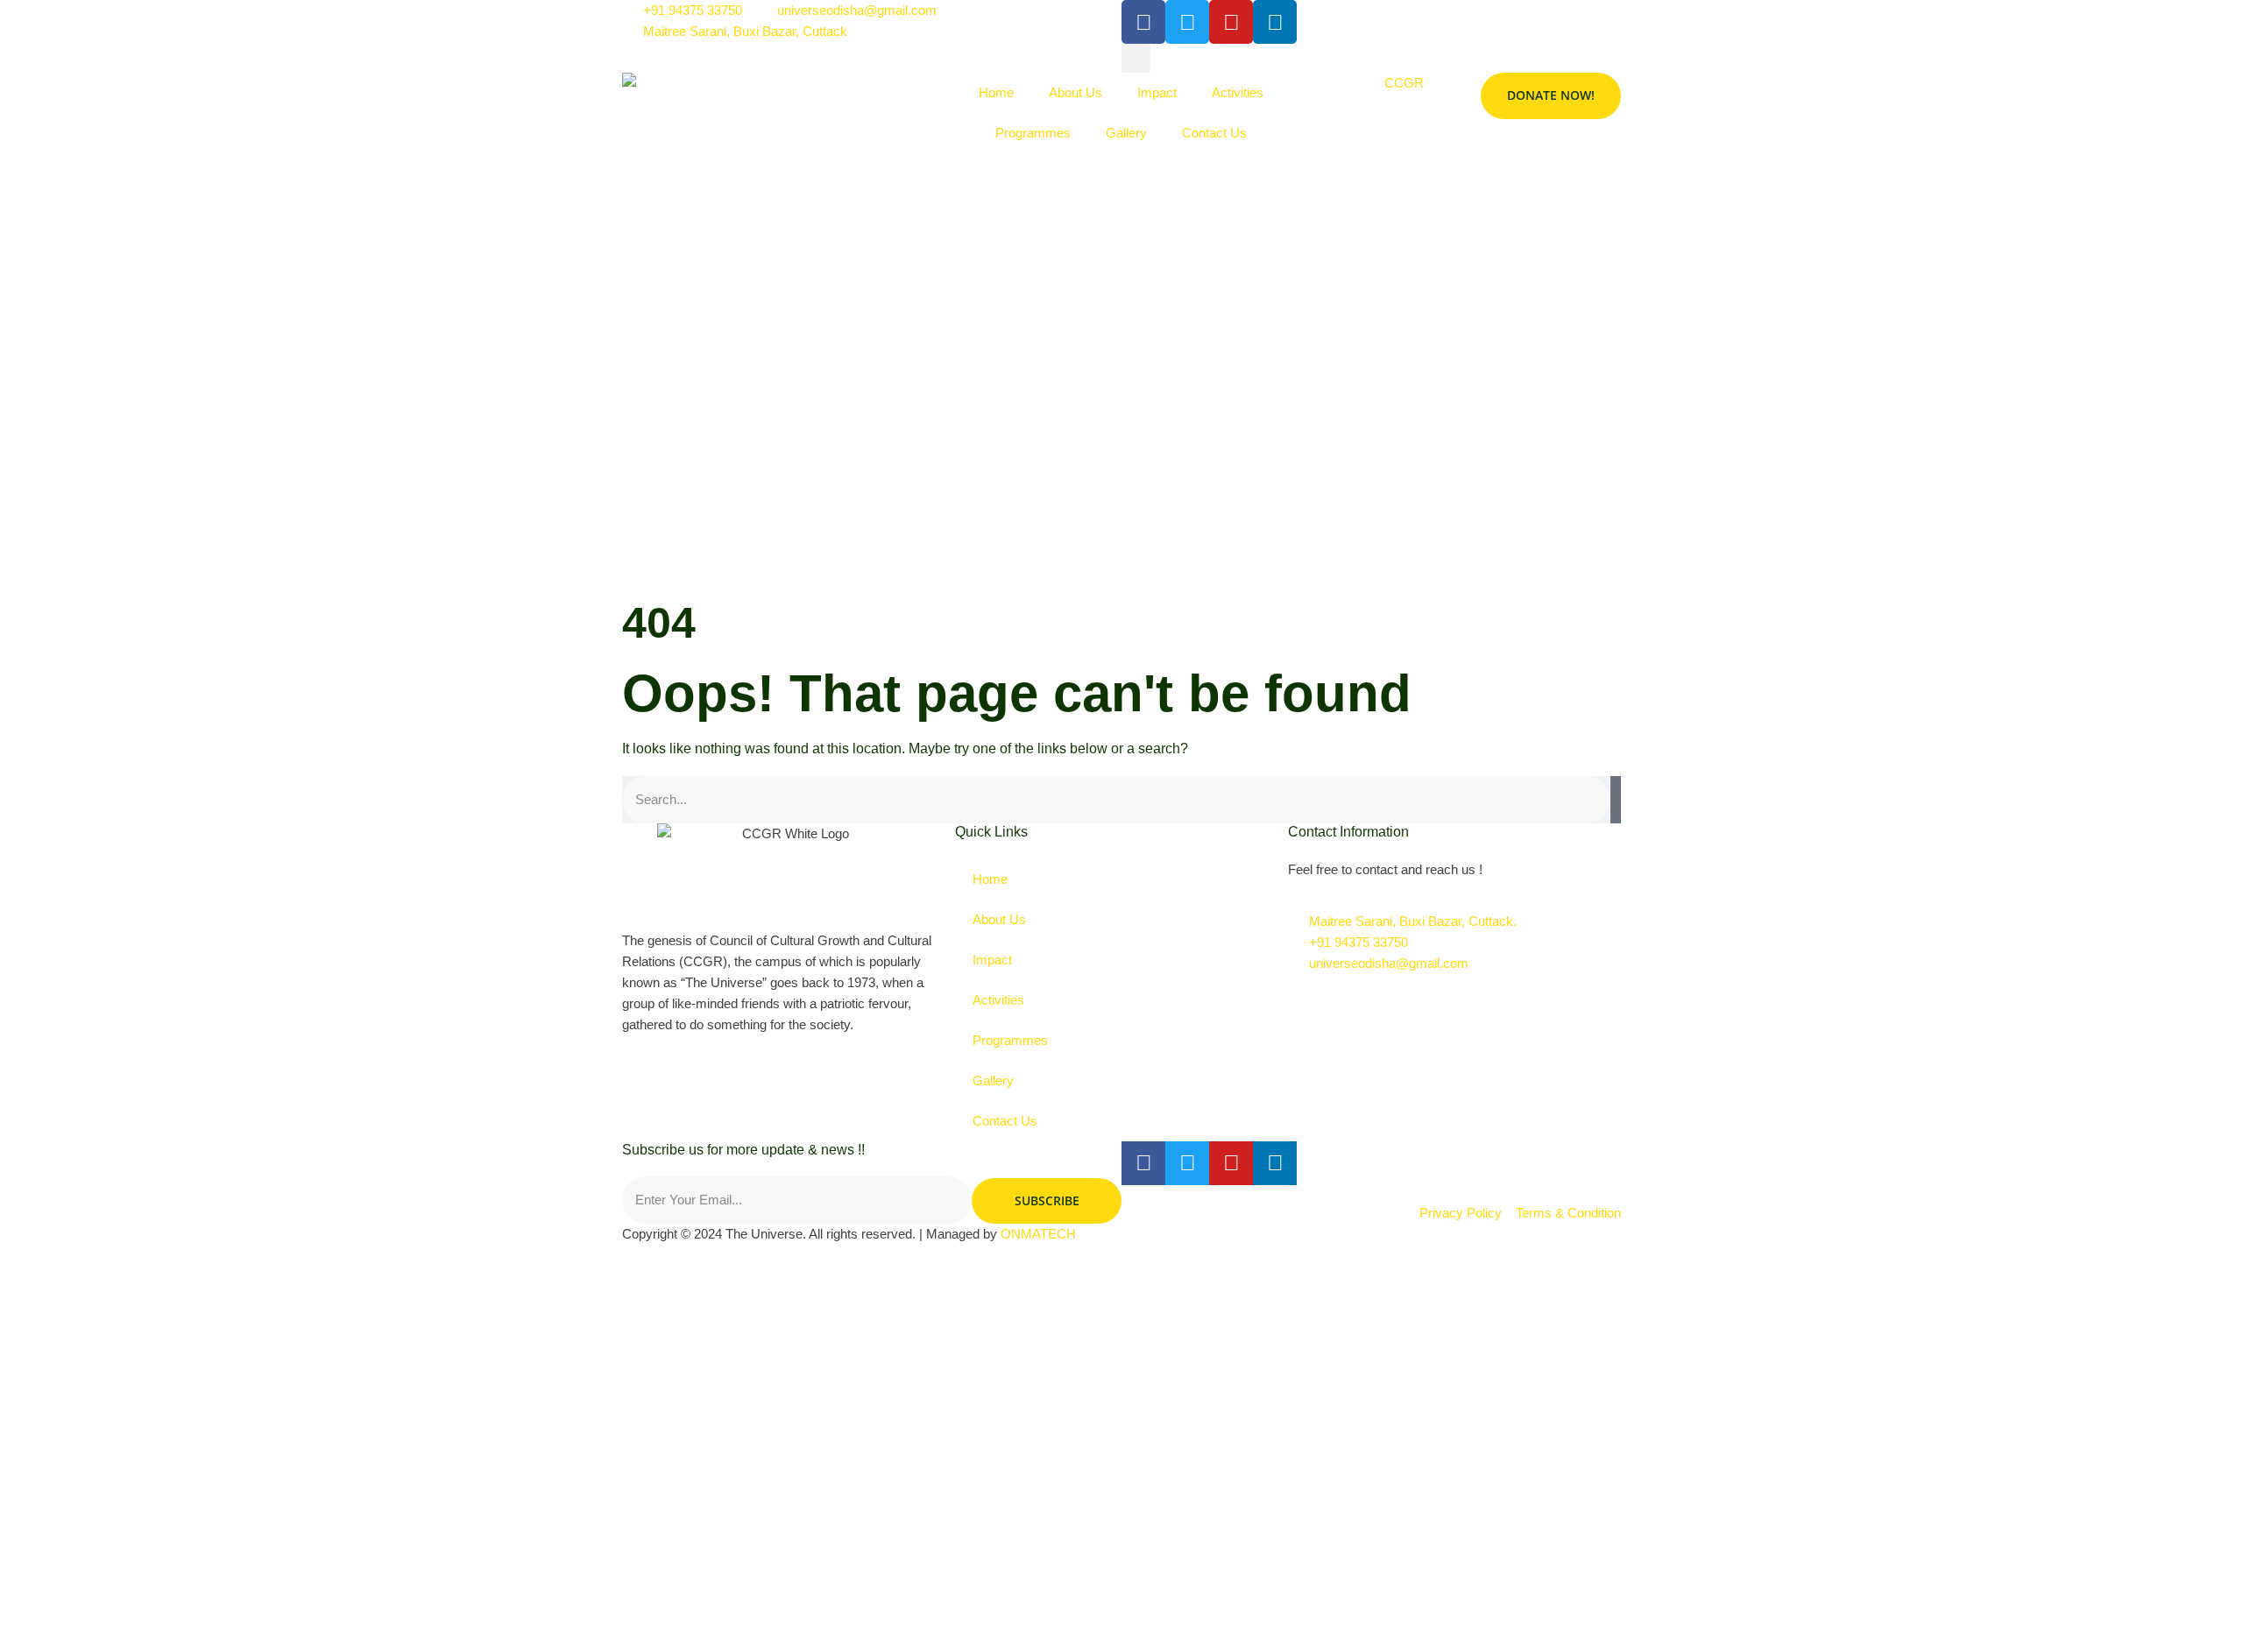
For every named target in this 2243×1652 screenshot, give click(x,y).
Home (996, 92)
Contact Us (1214, 133)
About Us (1076, 92)
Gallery (1126, 133)
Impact (1157, 92)
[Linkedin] (1275, 22)
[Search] (1616, 800)
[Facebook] (1143, 22)
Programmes (1033, 133)
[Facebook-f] (1143, 1163)
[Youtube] (1231, 22)
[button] (1136, 58)
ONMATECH (1038, 1234)
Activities (1238, 92)
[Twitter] (1187, 1163)
